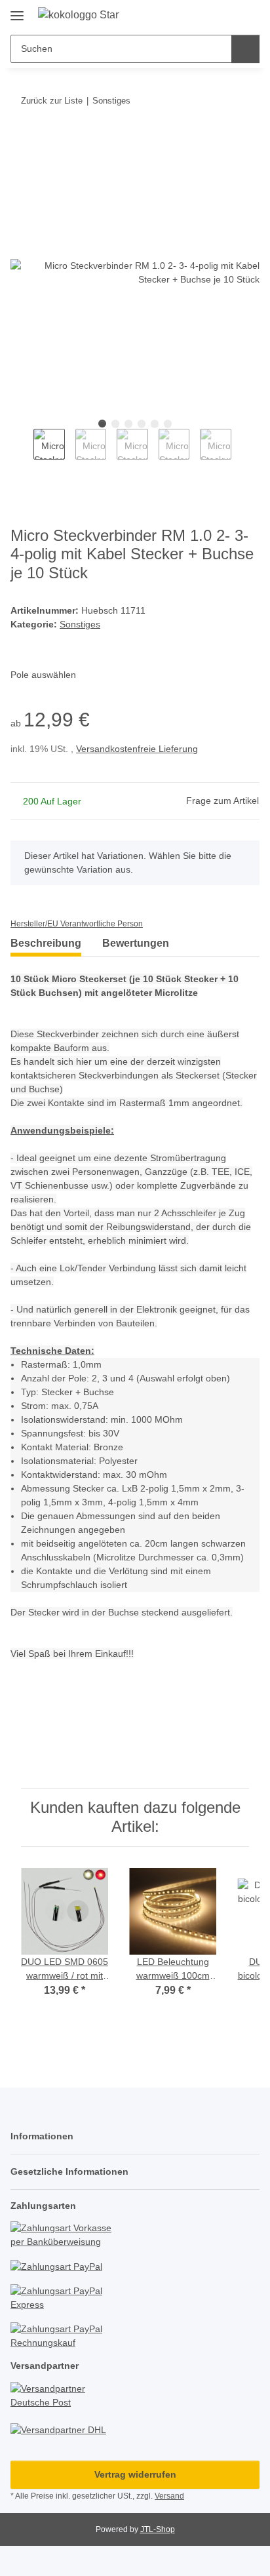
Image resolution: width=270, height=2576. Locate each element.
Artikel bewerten (57, 1734)
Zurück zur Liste (52, 101)
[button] (208, 14)
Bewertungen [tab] (136, 943)
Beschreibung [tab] (46, 943)
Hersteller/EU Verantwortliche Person (77, 924)
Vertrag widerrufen (135, 2474)
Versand (169, 2496)
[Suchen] (245, 49)
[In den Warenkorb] (21, 141)
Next (243, 451)
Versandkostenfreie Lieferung (137, 749)
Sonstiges (80, 624)
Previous (22, 451)
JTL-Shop (158, 2529)
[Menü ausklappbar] (17, 11)
